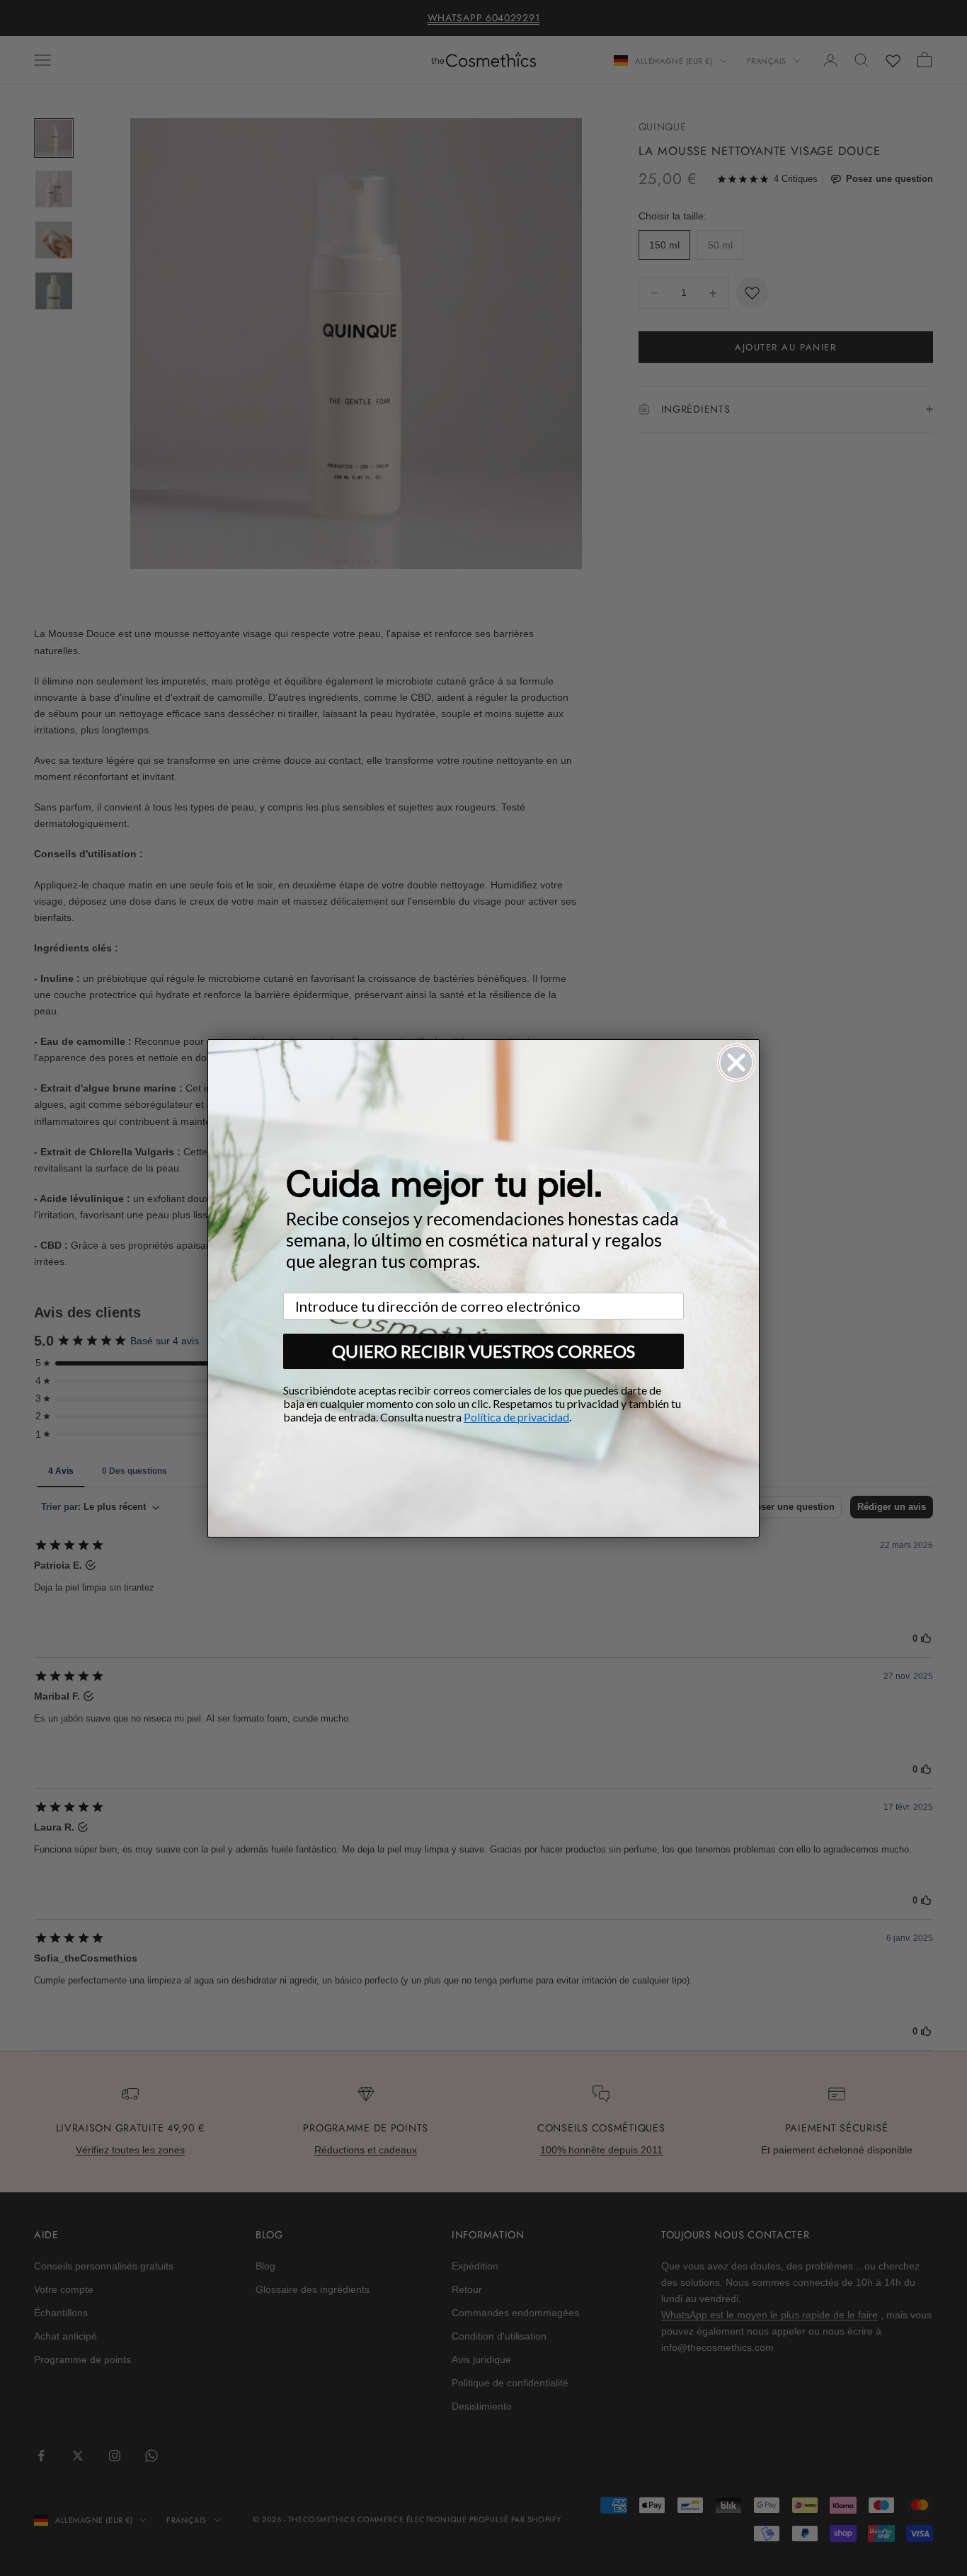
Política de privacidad (516, 1417)
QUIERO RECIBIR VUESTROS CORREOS (483, 1351)
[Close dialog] (736, 1063)
